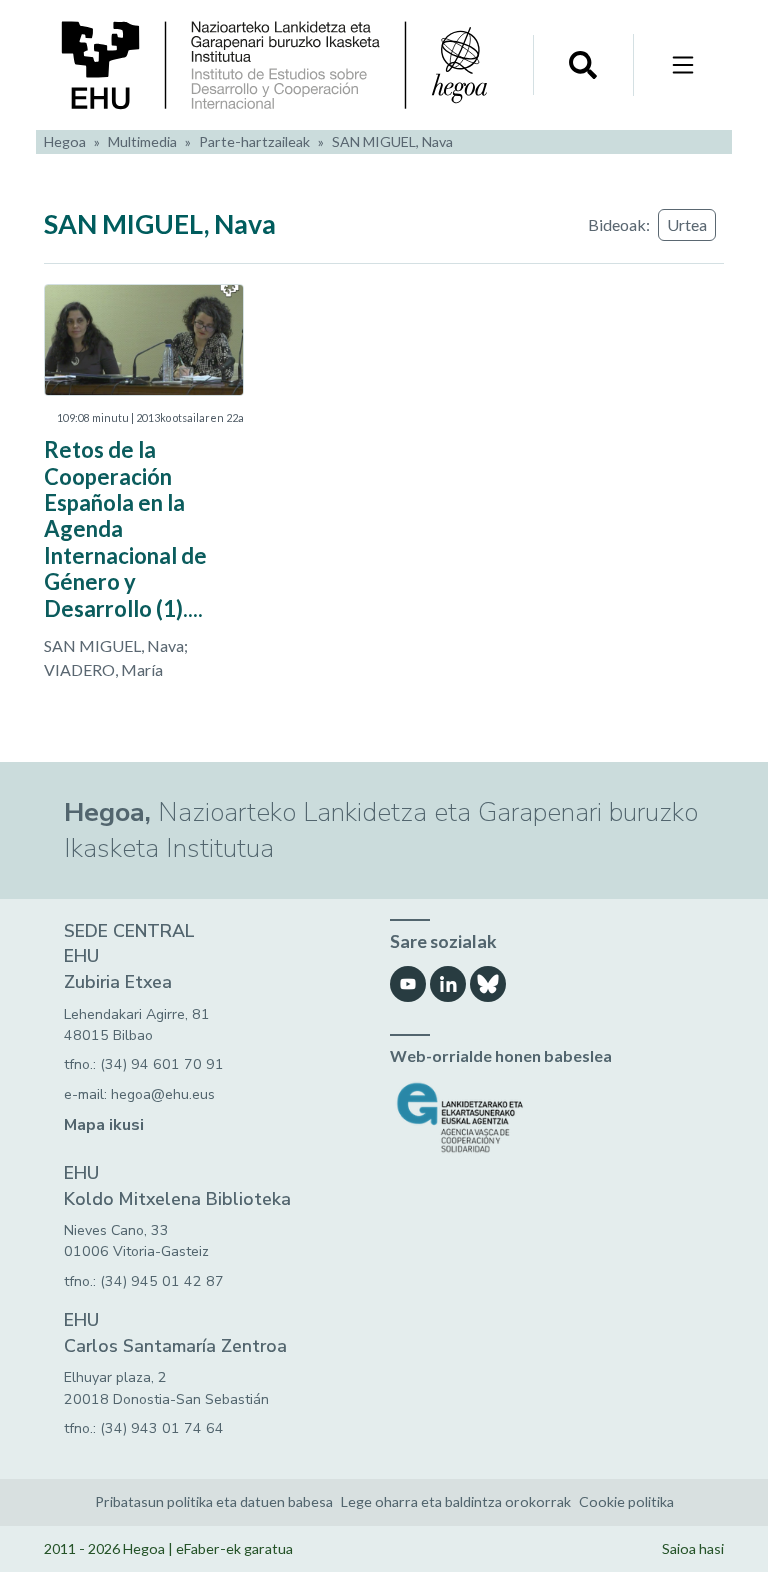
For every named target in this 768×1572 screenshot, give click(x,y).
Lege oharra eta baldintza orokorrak (456, 1501)
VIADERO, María (103, 669)
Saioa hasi (693, 1548)
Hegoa (65, 141)
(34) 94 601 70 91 (162, 1064)
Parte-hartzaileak (254, 141)
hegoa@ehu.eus (163, 1094)
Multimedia (142, 141)
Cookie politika (626, 1501)
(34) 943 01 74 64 (162, 1428)
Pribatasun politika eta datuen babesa (214, 1501)
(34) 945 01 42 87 (162, 1281)
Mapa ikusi (104, 1125)
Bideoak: (619, 224)
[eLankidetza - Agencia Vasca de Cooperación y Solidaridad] (547, 1117)
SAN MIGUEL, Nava (392, 141)
